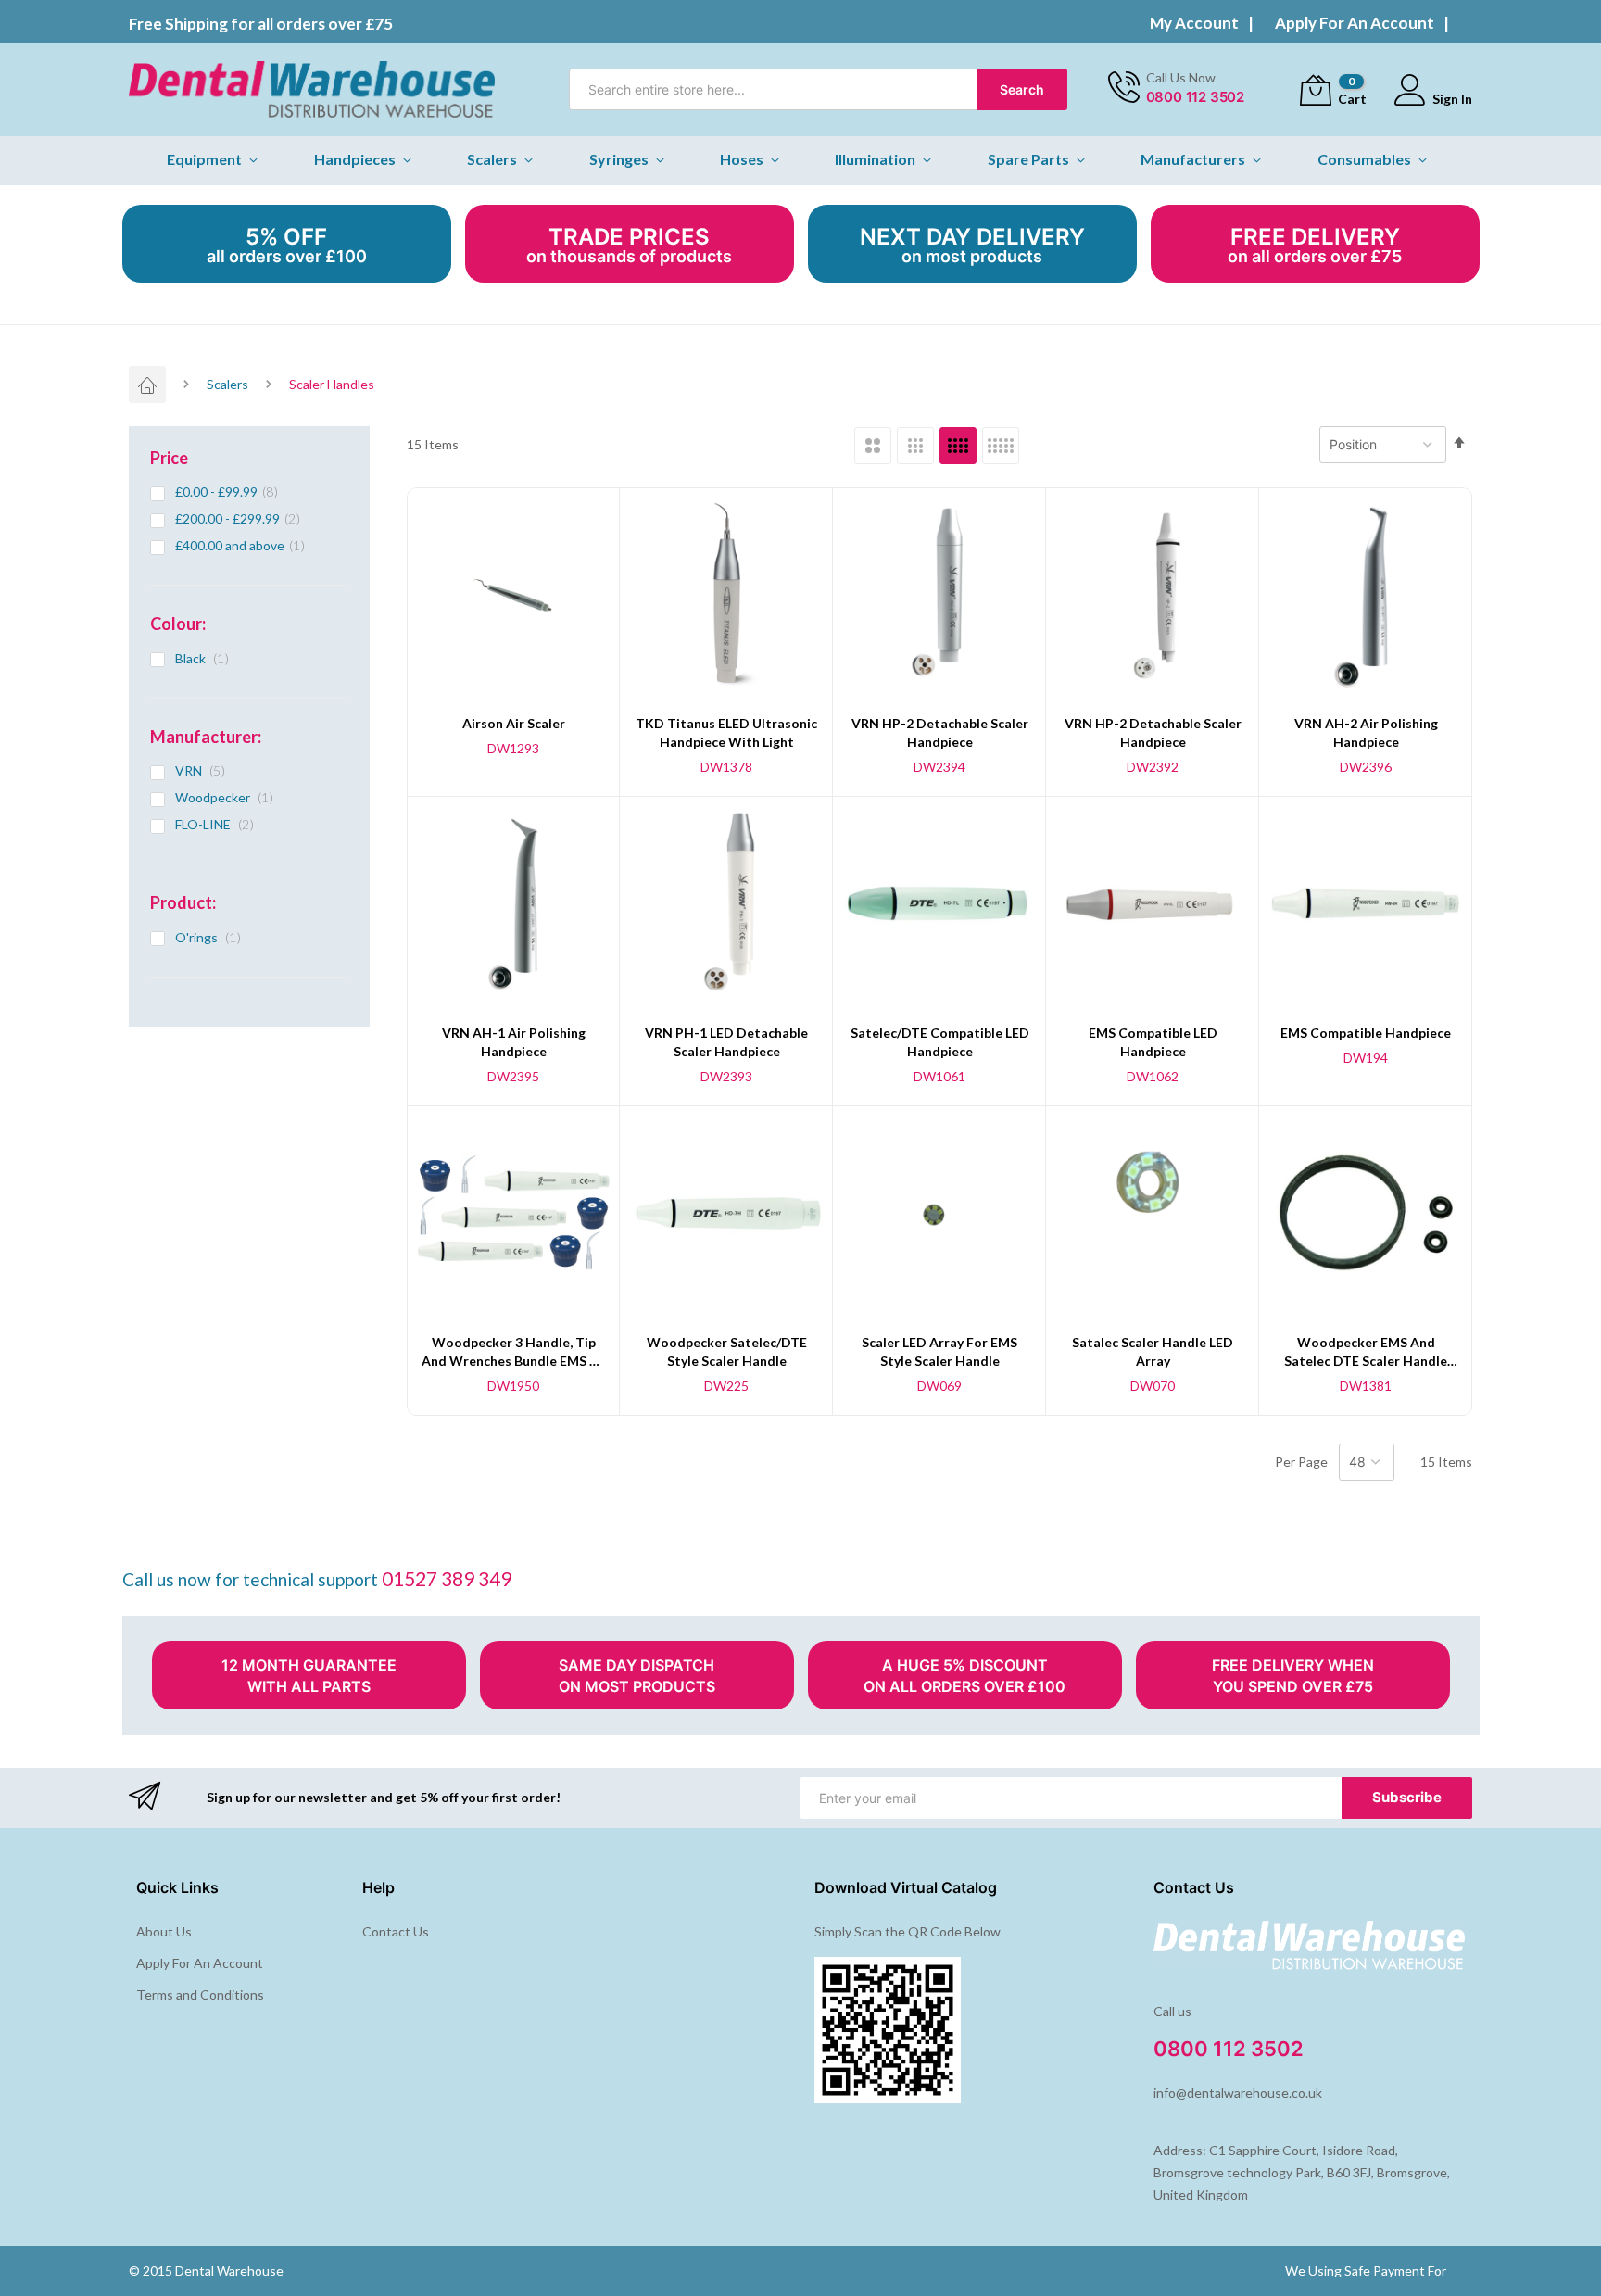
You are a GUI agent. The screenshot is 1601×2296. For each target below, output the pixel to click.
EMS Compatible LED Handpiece (1153, 1042)
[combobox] (818, 89)
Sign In (1452, 99)
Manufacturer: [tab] (206, 737)
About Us (164, 1931)
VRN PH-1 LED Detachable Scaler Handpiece (726, 1042)
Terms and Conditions (200, 1994)
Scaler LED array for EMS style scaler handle (939, 1351)
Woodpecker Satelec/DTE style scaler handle (727, 1351)
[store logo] (312, 89)
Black (207, 658)
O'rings (213, 937)
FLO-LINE (220, 824)
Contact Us (396, 1931)
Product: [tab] (183, 902)
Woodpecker (229, 797)
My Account (1194, 23)
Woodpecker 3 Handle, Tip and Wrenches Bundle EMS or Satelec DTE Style (514, 1352)
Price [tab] (169, 458)
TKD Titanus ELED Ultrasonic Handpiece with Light (726, 732)
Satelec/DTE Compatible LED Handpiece (940, 1042)
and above (246, 545)
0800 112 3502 (1195, 97)
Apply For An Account (1355, 23)
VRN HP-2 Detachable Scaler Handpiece (940, 732)
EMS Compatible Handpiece (1366, 1033)
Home (147, 385)
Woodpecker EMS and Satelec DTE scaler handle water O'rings (1366, 1352)
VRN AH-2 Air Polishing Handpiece (1366, 732)
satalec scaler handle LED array (1153, 1351)
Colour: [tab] (178, 624)
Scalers (227, 384)
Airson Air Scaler (514, 723)
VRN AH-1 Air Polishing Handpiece (514, 1042)
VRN (205, 770)
